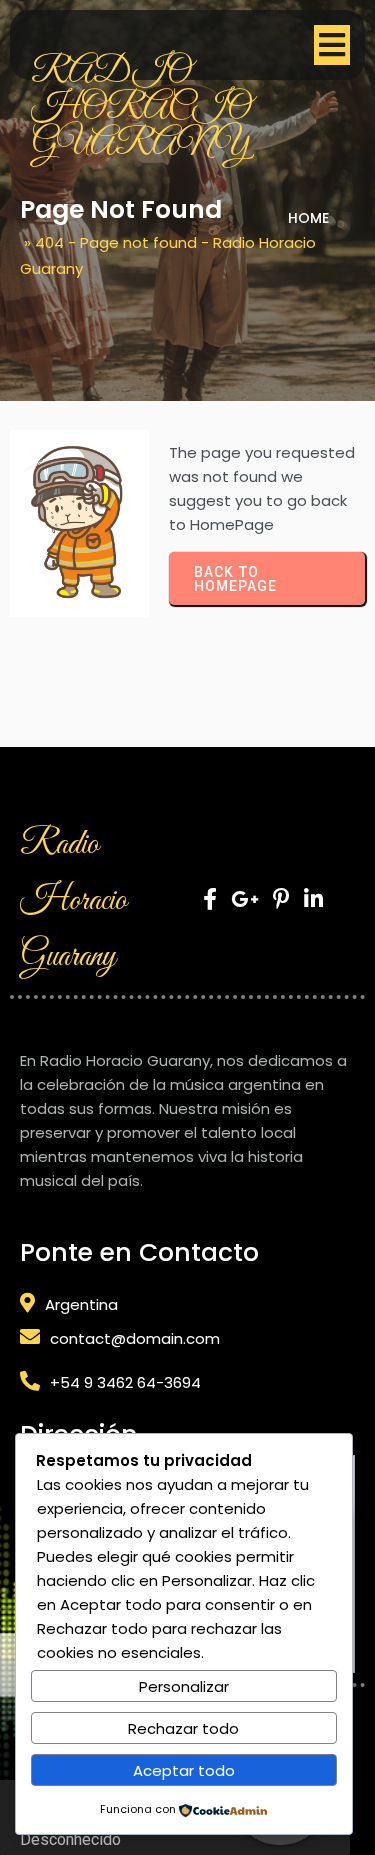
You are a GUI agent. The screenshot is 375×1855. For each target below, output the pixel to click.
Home (308, 218)
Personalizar (184, 1686)
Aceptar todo (184, 1770)
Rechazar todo (183, 1728)
